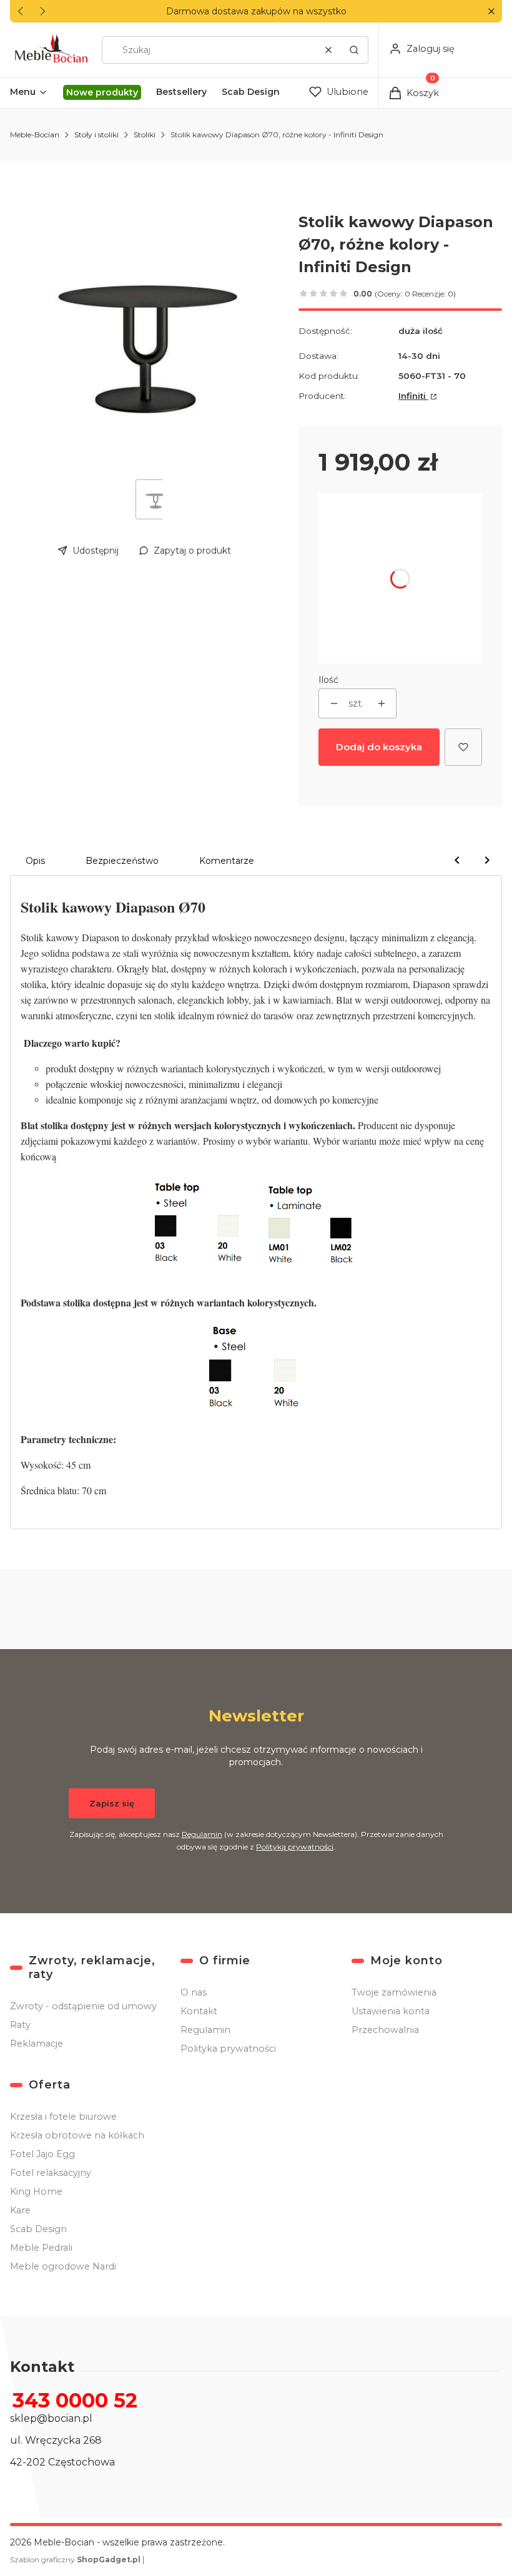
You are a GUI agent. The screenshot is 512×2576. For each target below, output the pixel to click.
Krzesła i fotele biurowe (63, 2117)
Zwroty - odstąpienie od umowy (83, 2006)
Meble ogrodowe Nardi (63, 2266)
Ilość (328, 680)
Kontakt (199, 2011)
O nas (194, 1992)
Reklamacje (37, 2044)
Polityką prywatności (295, 1847)
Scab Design (38, 2229)
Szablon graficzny (75, 2559)
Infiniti (413, 396)
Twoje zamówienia (394, 1992)
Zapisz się (112, 1803)
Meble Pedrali (41, 2248)
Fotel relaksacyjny (51, 2173)
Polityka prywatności (228, 2049)
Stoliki (145, 135)
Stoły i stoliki (96, 135)
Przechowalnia (385, 2030)
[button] (491, 12)
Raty (20, 2025)
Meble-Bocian (35, 135)
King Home (36, 2192)
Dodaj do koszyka (379, 747)
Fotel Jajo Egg (42, 2154)
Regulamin (202, 1834)
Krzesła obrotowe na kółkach (77, 2135)
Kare (20, 2210)
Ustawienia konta (391, 2011)
